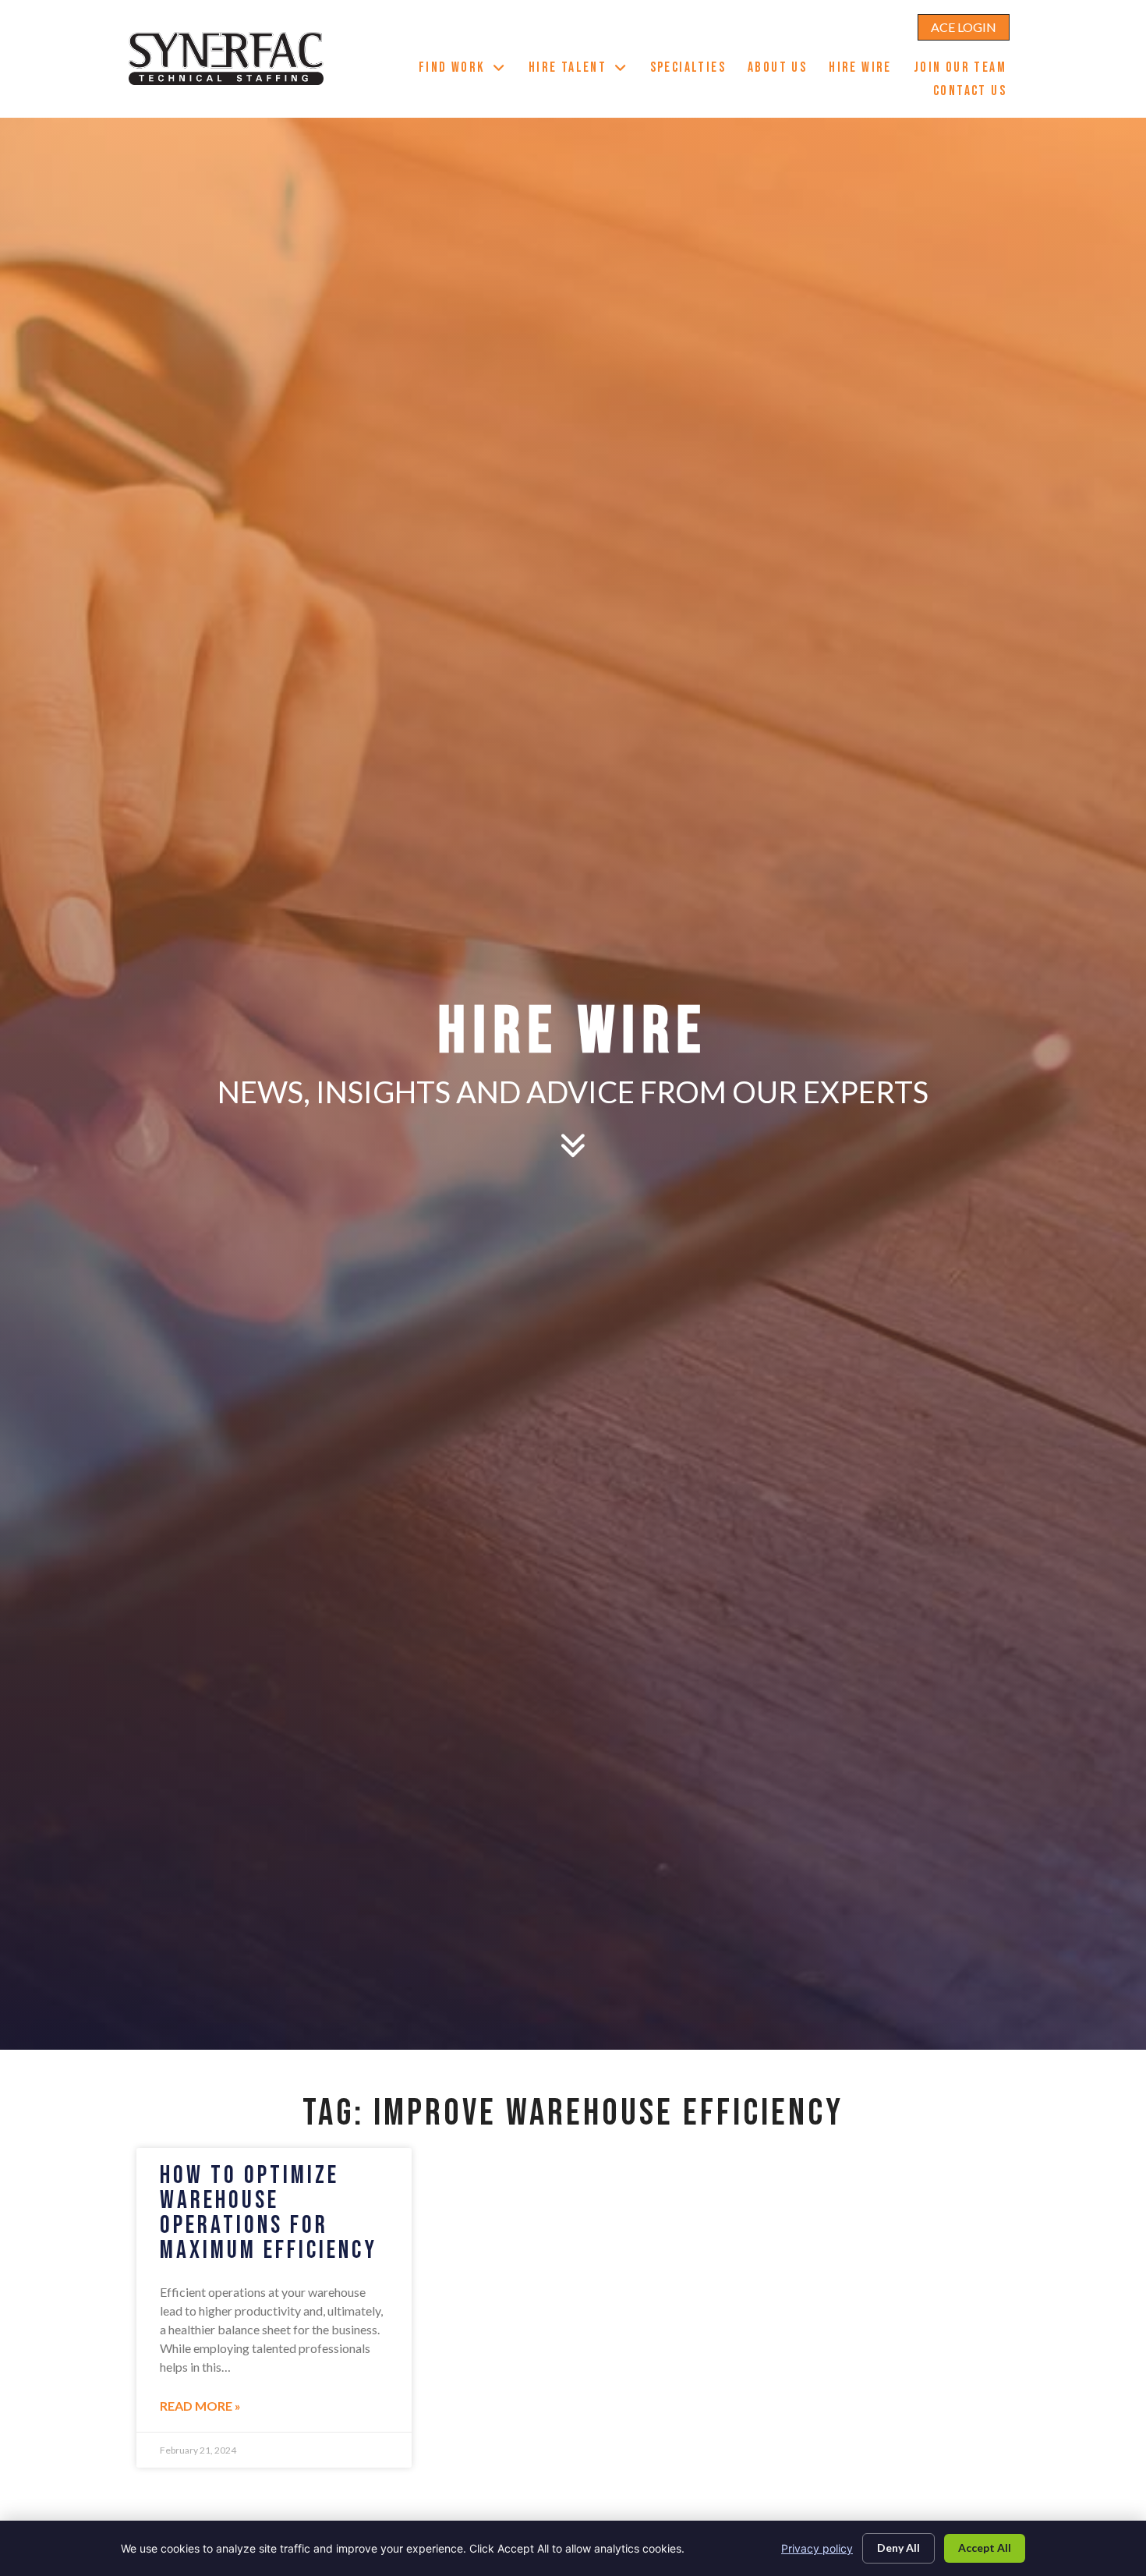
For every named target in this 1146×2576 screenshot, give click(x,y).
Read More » (200, 2406)
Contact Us (975, 93)
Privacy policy (817, 2548)
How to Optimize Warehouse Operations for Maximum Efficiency (269, 2213)
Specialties (693, 69)
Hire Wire (866, 69)
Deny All (898, 2548)
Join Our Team (966, 69)
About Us (783, 69)
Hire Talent (584, 69)
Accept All (985, 2548)
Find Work (468, 69)
